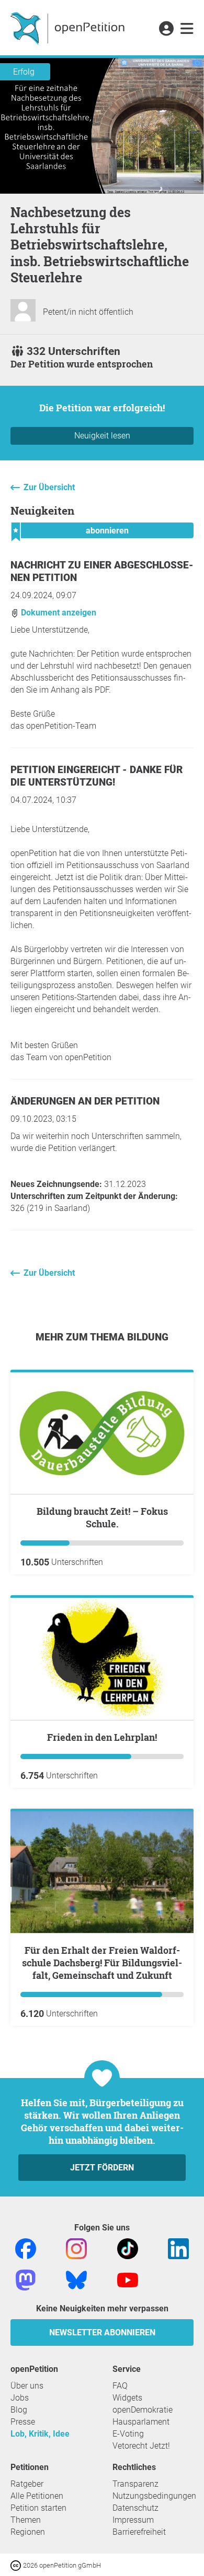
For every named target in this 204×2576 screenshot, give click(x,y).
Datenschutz (135, 2508)
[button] (166, 29)
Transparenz (135, 2484)
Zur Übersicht (49, 487)
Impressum (133, 2520)
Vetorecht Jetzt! (141, 2446)
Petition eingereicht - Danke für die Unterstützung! (97, 776)
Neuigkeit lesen (102, 436)
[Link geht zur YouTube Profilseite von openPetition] (128, 2279)
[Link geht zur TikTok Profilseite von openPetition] (128, 2248)
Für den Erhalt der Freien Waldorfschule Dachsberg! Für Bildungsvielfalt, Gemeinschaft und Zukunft (102, 1963)
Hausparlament (141, 2422)
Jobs (20, 2398)
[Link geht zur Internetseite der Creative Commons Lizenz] (17, 2565)
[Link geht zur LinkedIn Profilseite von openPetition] (178, 2248)
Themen (26, 2520)
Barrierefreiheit (139, 2532)
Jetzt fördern (102, 2168)
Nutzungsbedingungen (154, 2496)
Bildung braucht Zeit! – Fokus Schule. (102, 1517)
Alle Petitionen (37, 2496)
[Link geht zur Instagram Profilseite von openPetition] (76, 2248)
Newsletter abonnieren (102, 2332)
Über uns (27, 2386)
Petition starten (38, 2508)
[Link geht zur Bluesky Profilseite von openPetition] (76, 2279)
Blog (19, 2410)
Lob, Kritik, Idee (40, 2434)
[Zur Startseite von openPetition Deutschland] (69, 28)
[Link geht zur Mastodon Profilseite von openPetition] (26, 2279)
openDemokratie (143, 2410)
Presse (23, 2422)
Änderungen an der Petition (85, 1101)
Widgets (127, 2398)
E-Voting (128, 2434)
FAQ (120, 2386)
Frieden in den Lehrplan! (102, 1737)
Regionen (28, 2532)
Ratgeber (27, 2484)
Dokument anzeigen (58, 613)
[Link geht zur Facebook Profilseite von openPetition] (26, 2248)
